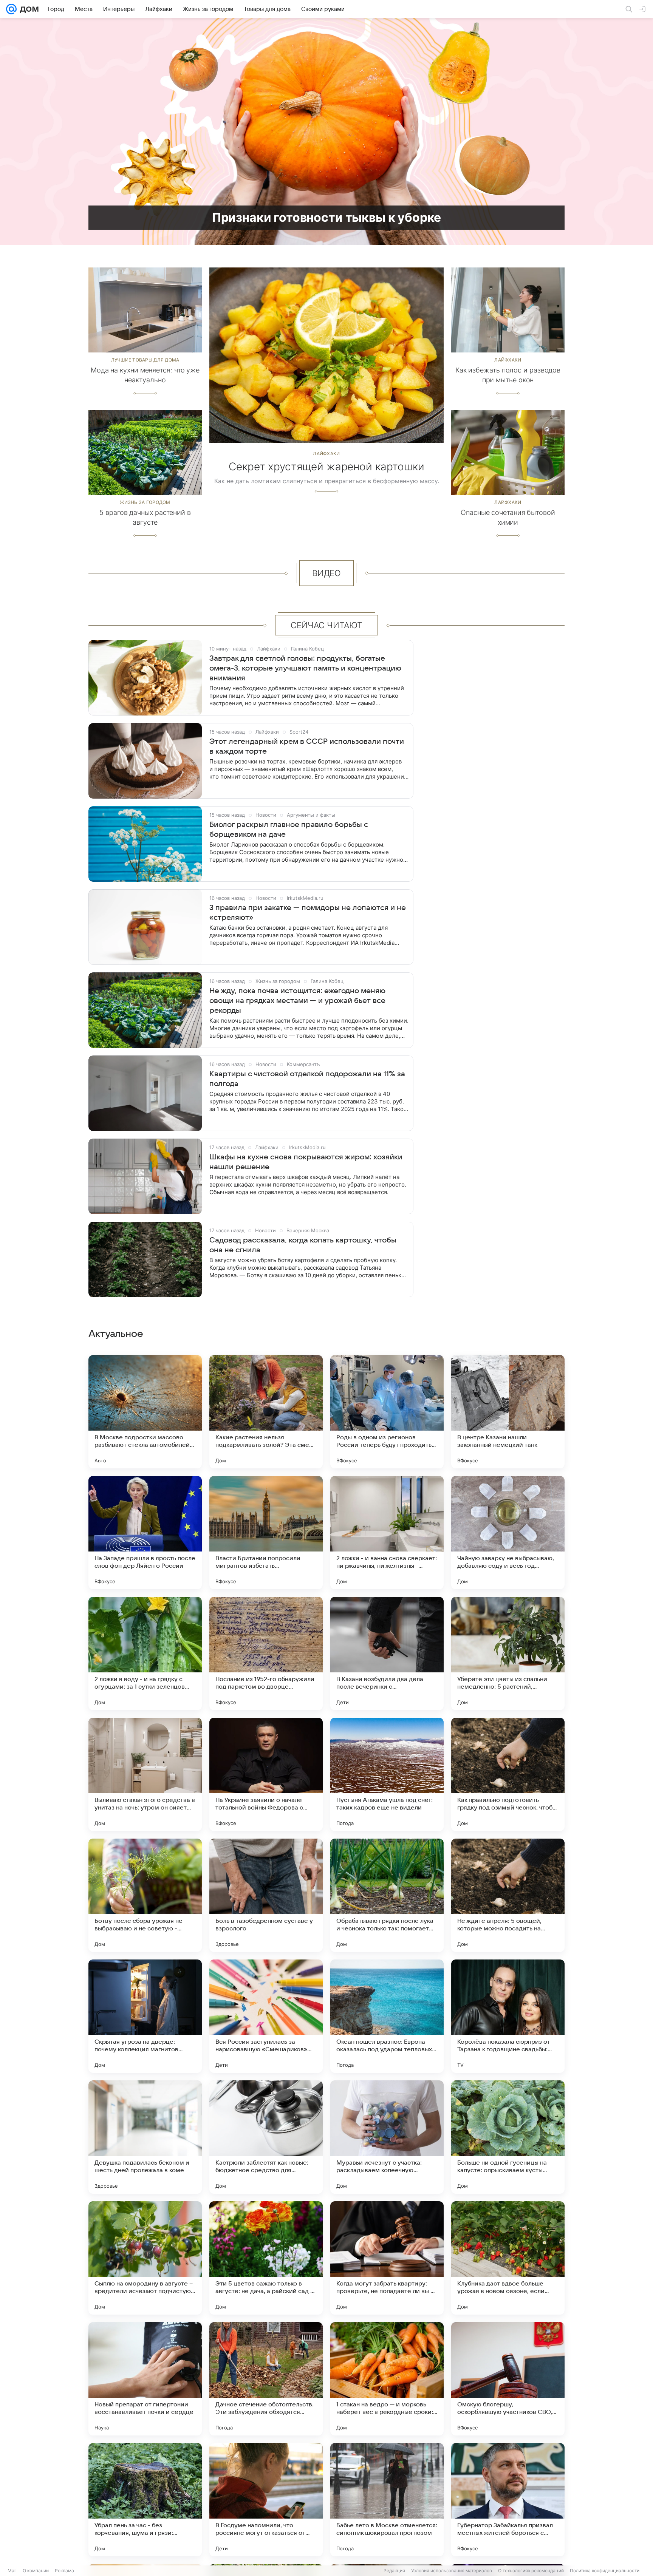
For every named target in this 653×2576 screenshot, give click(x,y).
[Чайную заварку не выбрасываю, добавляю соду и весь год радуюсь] (508, 1533)
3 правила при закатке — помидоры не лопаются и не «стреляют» (308, 913)
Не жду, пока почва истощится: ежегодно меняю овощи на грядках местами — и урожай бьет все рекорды (297, 1001)
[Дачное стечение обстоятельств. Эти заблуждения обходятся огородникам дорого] (266, 2379)
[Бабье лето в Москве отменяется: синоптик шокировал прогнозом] (387, 2500)
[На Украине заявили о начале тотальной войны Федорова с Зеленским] (266, 1774)
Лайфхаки (326, 454)
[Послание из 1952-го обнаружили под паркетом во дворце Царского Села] (266, 1653)
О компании (36, 2571)
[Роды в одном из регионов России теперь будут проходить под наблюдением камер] (387, 1412)
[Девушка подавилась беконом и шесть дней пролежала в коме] (145, 2137)
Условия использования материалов (452, 2571)
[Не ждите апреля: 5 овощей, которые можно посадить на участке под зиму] (508, 1895)
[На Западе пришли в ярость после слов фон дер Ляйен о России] (145, 1533)
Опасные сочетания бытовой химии (508, 517)
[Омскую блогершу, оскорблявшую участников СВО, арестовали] (508, 2379)
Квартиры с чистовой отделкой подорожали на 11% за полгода (307, 1079)
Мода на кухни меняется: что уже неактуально (145, 375)
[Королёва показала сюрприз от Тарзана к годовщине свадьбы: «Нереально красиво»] (508, 2016)
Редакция (394, 2571)
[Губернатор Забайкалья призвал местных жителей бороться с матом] (508, 2500)
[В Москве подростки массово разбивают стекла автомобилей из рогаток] (145, 1412)
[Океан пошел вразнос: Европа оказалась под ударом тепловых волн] (387, 2016)
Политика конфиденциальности (605, 2571)
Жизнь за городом (145, 502)
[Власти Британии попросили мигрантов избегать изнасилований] (266, 1533)
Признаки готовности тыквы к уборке (327, 217)
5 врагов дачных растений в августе (145, 517)
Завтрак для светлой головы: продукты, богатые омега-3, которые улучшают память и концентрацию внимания (305, 668)
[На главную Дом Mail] (28, 9)
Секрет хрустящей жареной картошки (326, 467)
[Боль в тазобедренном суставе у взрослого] (266, 1895)
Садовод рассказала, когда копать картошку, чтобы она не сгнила (303, 1245)
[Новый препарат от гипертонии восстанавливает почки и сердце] (145, 2379)
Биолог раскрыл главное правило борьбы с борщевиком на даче (289, 830)
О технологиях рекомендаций (531, 2571)
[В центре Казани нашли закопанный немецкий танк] (508, 1412)
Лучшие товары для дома (145, 360)
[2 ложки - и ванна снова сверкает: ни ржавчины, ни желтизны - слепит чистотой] (387, 1533)
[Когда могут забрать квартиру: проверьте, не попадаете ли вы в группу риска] (387, 2258)
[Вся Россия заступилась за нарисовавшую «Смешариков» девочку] (266, 2016)
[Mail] (11, 9)
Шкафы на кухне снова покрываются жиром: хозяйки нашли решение (306, 1162)
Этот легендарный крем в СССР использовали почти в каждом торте (307, 746)
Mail (12, 2571)
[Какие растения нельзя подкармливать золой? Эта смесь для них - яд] (266, 1412)
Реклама (64, 2571)
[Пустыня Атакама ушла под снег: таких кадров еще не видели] (387, 1774)
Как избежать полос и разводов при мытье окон (508, 375)
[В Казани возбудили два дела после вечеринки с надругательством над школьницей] (387, 1653)
